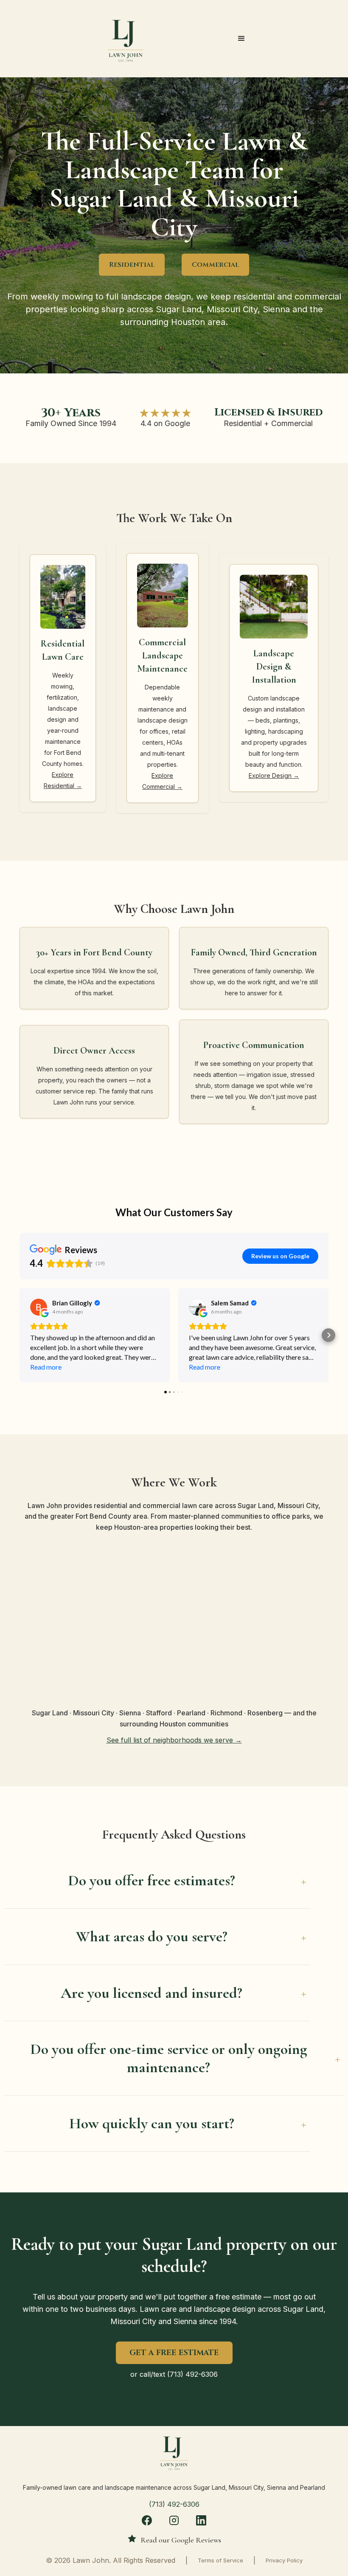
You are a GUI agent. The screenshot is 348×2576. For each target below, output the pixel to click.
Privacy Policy (284, 2560)
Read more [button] (46, 1367)
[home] (126, 39)
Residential (132, 265)
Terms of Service (220, 2560)
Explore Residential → (63, 780)
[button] (241, 39)
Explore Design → (274, 775)
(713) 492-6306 (192, 2374)
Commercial (215, 265)
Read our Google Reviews (181, 2540)
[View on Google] (39, 1307)
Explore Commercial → (162, 781)
